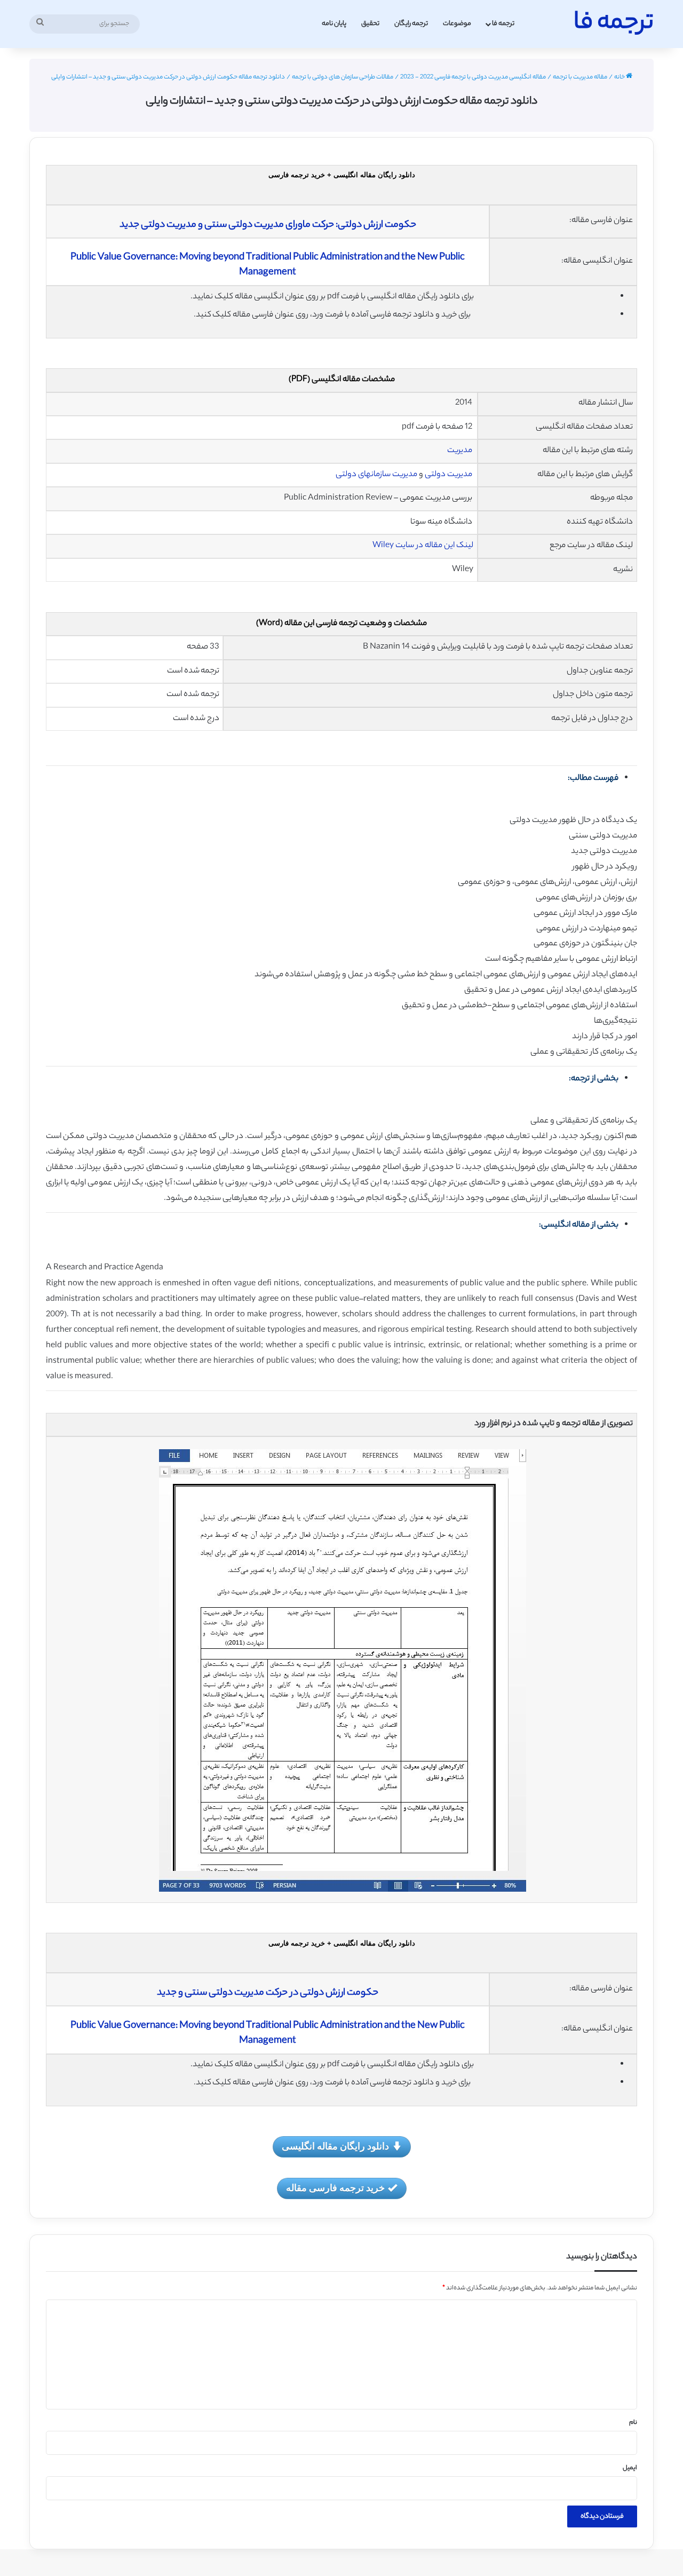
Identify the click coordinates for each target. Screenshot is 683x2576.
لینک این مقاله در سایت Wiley (423, 546)
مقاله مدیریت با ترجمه (580, 77)
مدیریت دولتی (448, 475)
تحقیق (370, 24)
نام (633, 2423)
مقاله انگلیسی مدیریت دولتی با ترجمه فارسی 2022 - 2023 (473, 77)
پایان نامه (334, 24)
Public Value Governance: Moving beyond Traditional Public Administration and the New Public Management (268, 265)
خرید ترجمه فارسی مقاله (335, 2187)
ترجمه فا (503, 24)
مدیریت (460, 451)
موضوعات (457, 24)
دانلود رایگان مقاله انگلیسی (335, 2146)
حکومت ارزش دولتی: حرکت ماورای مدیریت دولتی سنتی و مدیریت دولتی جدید (268, 225)
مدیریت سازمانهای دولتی (376, 475)
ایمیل (630, 2468)
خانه (620, 77)
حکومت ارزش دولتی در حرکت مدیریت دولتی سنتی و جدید (268, 1993)
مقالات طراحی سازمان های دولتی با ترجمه (343, 77)
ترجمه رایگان (411, 24)
